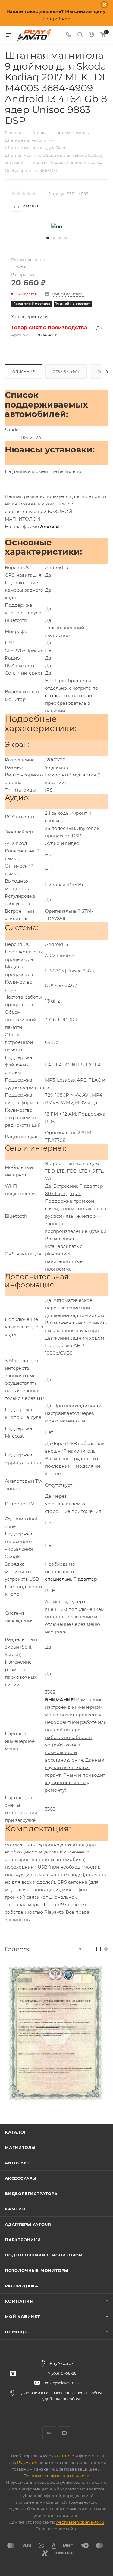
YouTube (64, 2433)
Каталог (16, 2132)
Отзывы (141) (66, 372)
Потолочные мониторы (37, 2270)
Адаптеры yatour (28, 2224)
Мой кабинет (22, 2316)
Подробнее (57, 19)
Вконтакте (49, 2433)
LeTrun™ (54, 1905)
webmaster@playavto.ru (80, 2522)
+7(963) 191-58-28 (61, 2373)
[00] (57, 226)
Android (49, 526)
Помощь (16, 2332)
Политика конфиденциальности (56, 2476)
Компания (19, 2301)
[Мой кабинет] (91, 35)
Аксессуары (21, 2178)
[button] (48, 238)
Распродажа (22, 2286)
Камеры (15, 2209)
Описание (24, 372)
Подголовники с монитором (44, 2255)
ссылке (53, 696)
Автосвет (17, 2163)
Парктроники (23, 2240)
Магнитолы (20, 2147)
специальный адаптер (71, 1579)
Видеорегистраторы (32, 2193)
